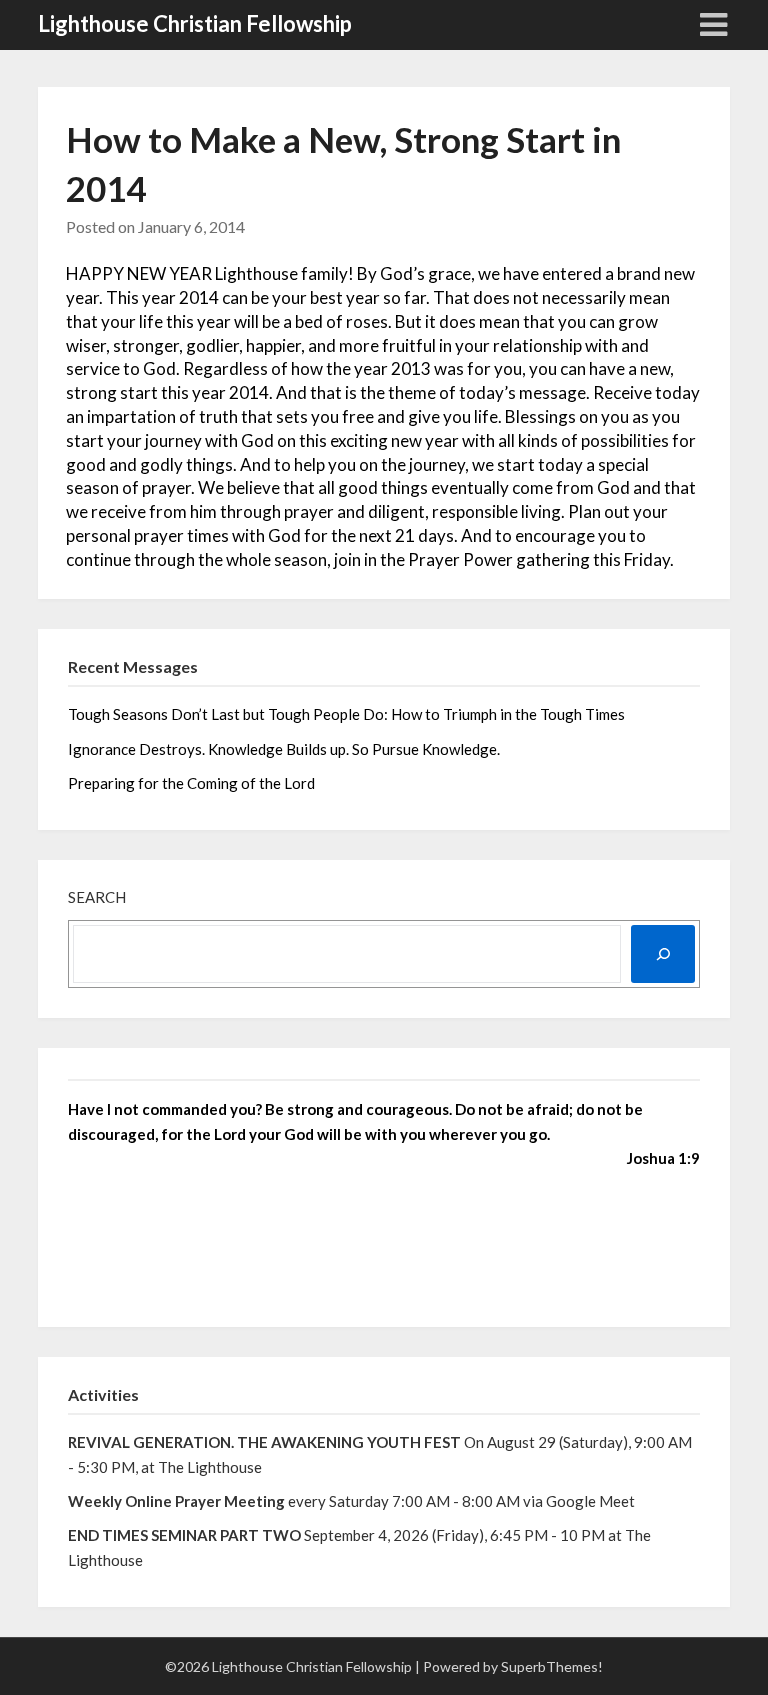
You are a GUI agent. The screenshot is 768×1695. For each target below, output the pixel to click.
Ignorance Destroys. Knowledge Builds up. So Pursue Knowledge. (284, 749)
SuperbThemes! (552, 1666)
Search (97, 897)
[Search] (663, 954)
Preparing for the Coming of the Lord (193, 783)
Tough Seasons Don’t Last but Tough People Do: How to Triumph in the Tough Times (346, 714)
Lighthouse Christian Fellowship (195, 23)
